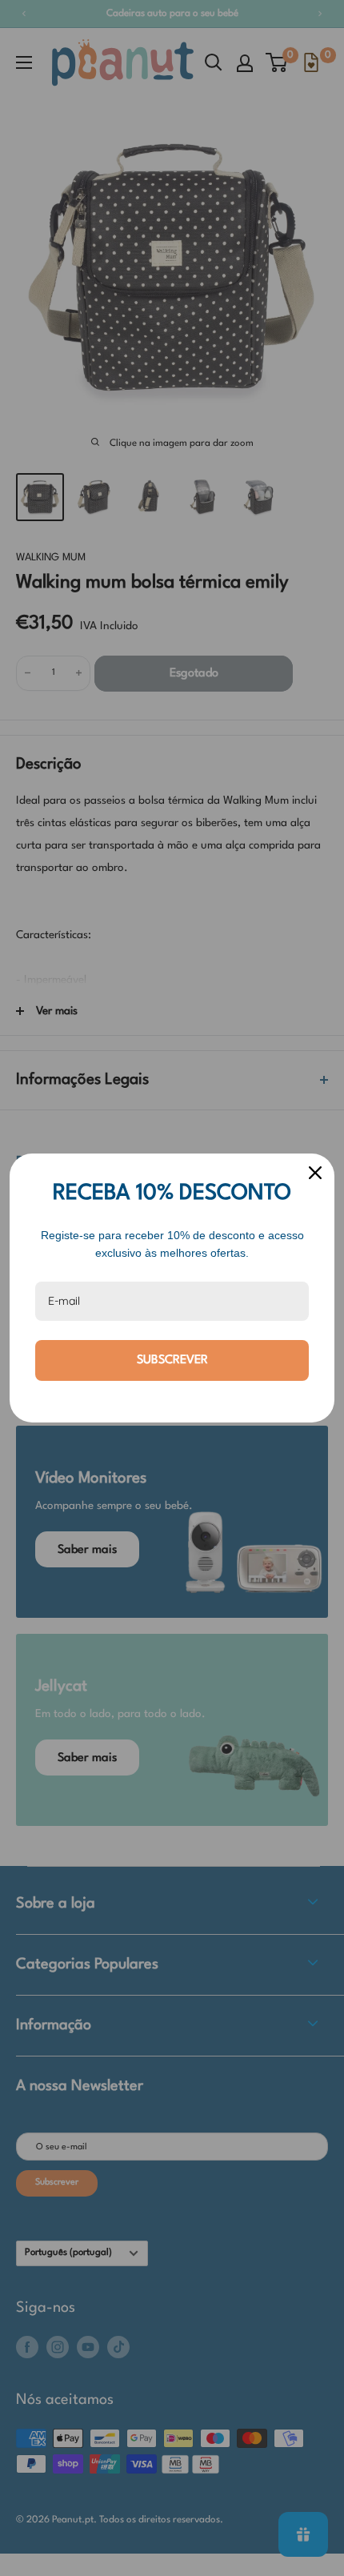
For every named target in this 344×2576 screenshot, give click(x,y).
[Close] (315, 1173)
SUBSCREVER (172, 1360)
